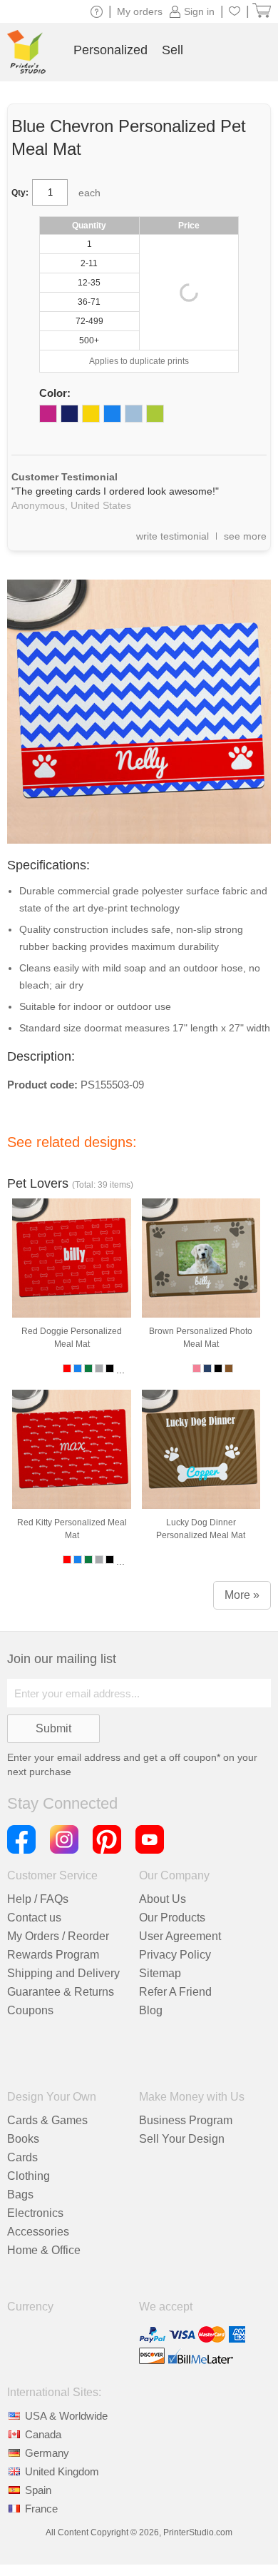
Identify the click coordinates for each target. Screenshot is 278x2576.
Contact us (34, 1918)
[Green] (155, 414)
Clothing (29, 2176)
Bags (20, 2194)
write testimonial (173, 536)
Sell (173, 50)
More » (242, 1595)
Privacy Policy (175, 1955)
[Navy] (69, 414)
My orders (140, 11)
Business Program (186, 2120)
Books (23, 2139)
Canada (43, 2434)
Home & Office (44, 2250)
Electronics (35, 2213)
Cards (22, 2157)
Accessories (38, 2232)
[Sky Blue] (134, 414)
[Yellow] (91, 414)
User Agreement (180, 1936)
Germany (47, 2453)
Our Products (172, 1918)
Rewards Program (53, 1955)
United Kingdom (62, 2471)
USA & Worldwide (66, 2416)
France (41, 2509)
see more (245, 536)
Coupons (30, 2010)
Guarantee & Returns (61, 1992)
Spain (38, 2490)
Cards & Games (47, 2120)
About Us (163, 1899)
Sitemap (160, 1973)
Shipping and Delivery (63, 1973)
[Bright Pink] (48, 414)
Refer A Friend (175, 1992)
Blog (151, 2010)
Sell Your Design (182, 2139)
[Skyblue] (112, 414)
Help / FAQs (38, 1899)
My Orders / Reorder (58, 1936)
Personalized (110, 50)
